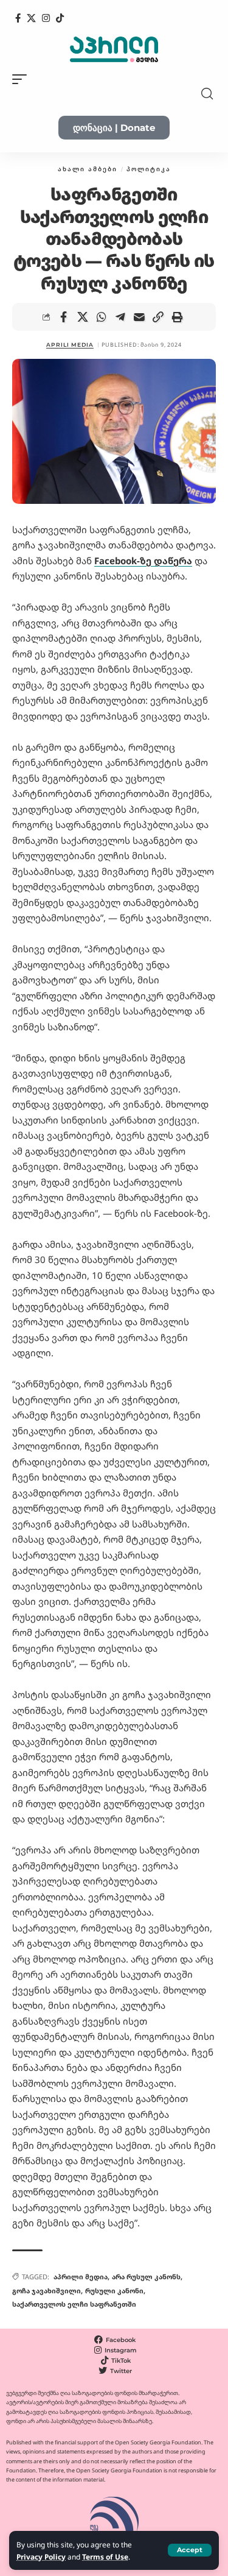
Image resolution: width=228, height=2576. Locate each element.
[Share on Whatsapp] (102, 317)
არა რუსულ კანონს (146, 2277)
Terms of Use (105, 2557)
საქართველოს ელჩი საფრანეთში (74, 2304)
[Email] (139, 317)
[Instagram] (46, 18)
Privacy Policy (41, 2557)
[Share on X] (83, 317)
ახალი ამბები (88, 169)
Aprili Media (70, 345)
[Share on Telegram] (120, 317)
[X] (31, 18)
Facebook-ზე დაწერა (143, 561)
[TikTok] (60, 18)
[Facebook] (18, 18)
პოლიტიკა (149, 169)
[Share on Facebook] (64, 317)
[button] (190, 2550)
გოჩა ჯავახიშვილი (47, 2291)
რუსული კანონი (114, 2291)
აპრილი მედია (81, 2277)
